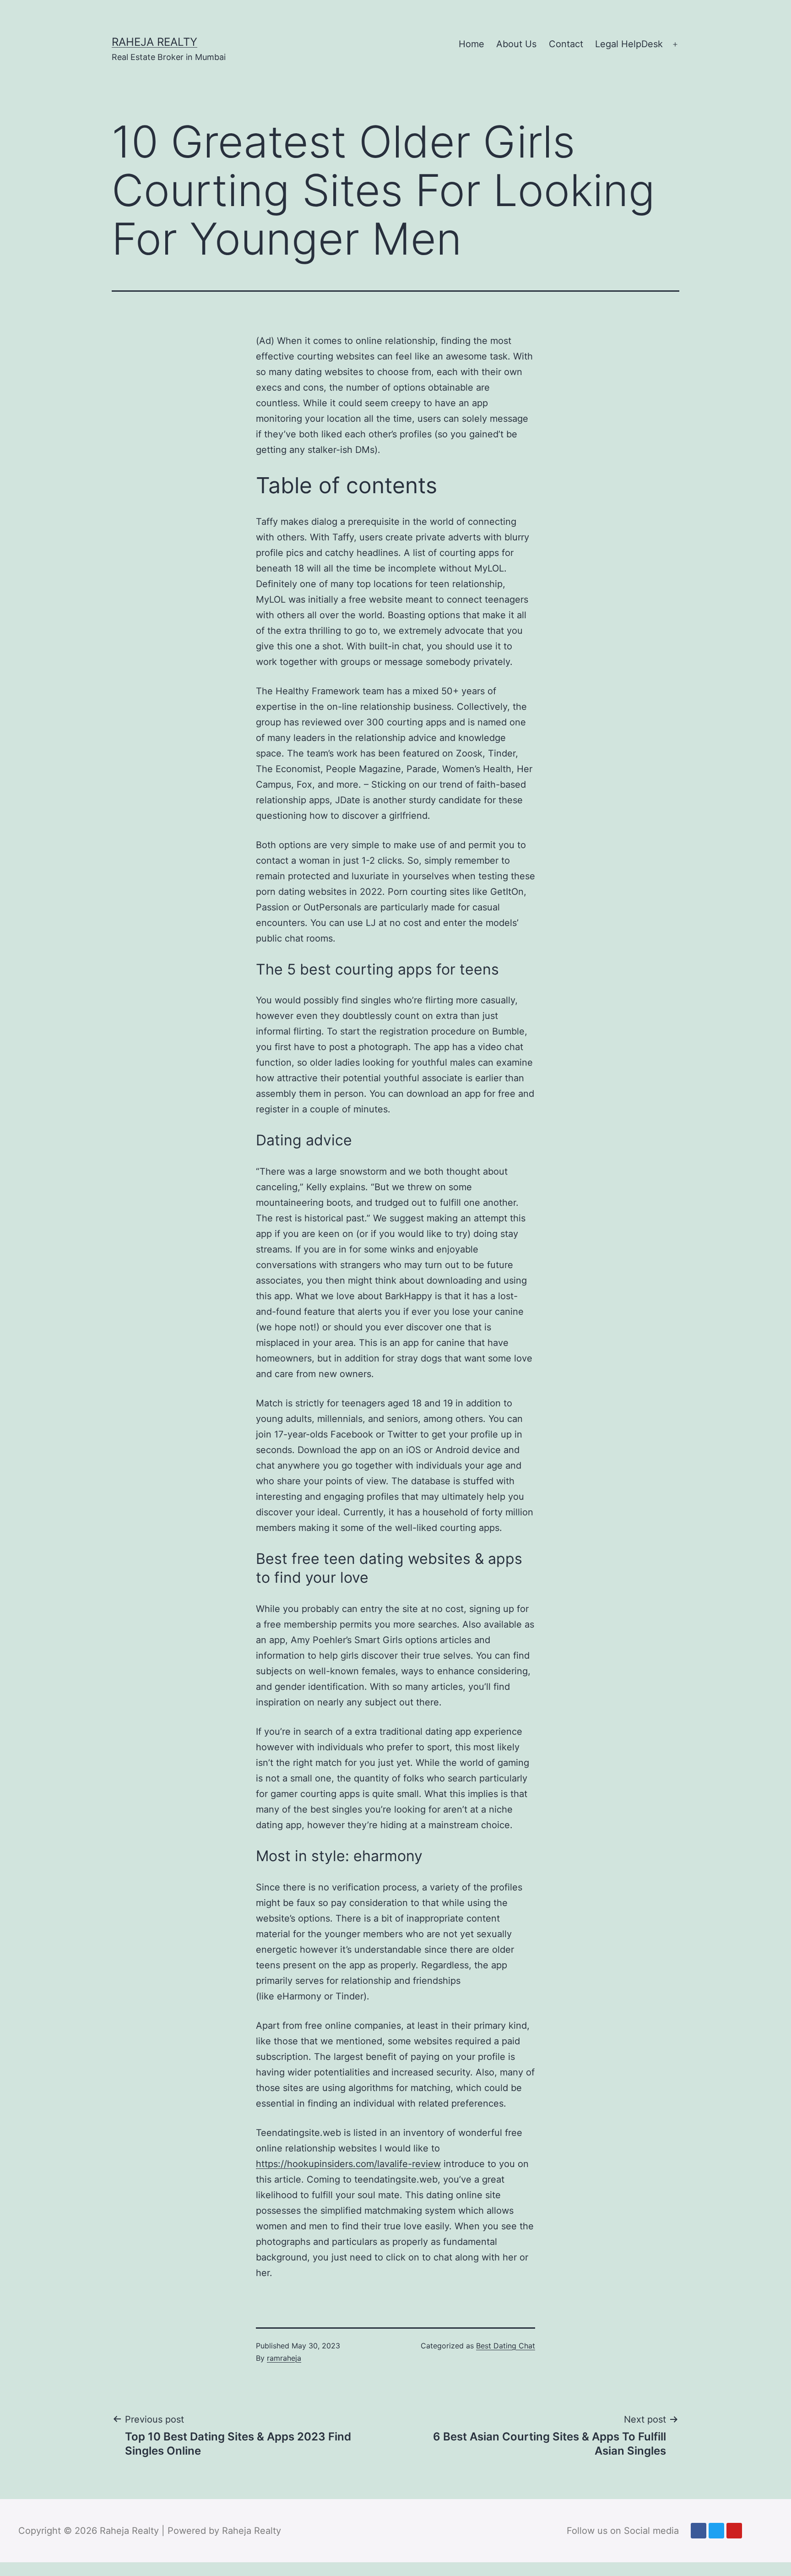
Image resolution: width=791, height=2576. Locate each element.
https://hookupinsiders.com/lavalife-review (348, 2164)
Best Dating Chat (506, 2346)
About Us (516, 44)
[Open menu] (675, 44)
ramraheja (284, 2358)
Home (471, 44)
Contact (566, 44)
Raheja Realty (154, 42)
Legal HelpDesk (629, 44)
